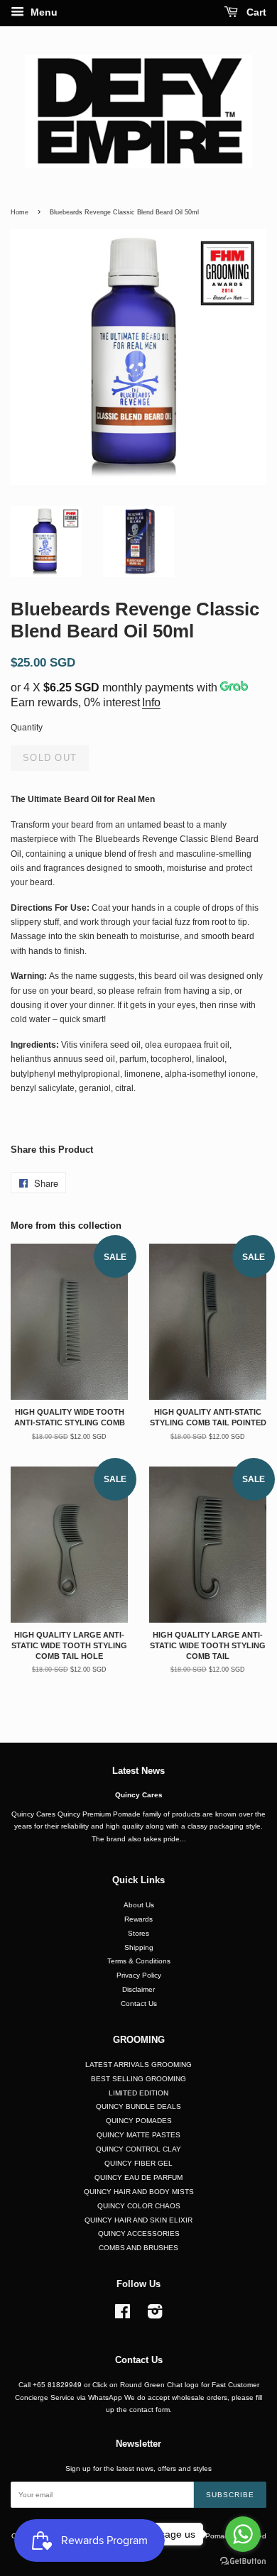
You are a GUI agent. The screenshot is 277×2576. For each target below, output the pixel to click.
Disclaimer (138, 1989)
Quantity (27, 728)
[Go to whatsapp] (243, 2534)
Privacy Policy (139, 1975)
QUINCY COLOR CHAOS (139, 2206)
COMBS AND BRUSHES (138, 2248)
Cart (255, 12)
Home (20, 212)
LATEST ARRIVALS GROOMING (138, 2065)
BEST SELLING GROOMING (138, 2079)
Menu (43, 12)
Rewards (138, 1919)
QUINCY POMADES (139, 2121)
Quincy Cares (139, 1795)
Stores (138, 1933)
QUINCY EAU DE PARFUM (138, 2177)
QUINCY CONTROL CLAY (138, 2149)
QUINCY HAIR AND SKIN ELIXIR (138, 2220)
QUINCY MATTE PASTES (138, 2135)
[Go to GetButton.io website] (243, 2561)
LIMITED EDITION (138, 2093)
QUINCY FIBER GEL (138, 2163)
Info (151, 702)
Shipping (139, 1947)
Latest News (138, 1771)
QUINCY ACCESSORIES (139, 2234)
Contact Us (139, 2004)
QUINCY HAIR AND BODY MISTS (139, 2192)
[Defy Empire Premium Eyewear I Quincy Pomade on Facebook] (123, 2315)
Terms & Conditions (139, 1961)
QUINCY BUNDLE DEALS (138, 2106)
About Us (139, 1905)
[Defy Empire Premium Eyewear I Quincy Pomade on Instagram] (155, 2315)
